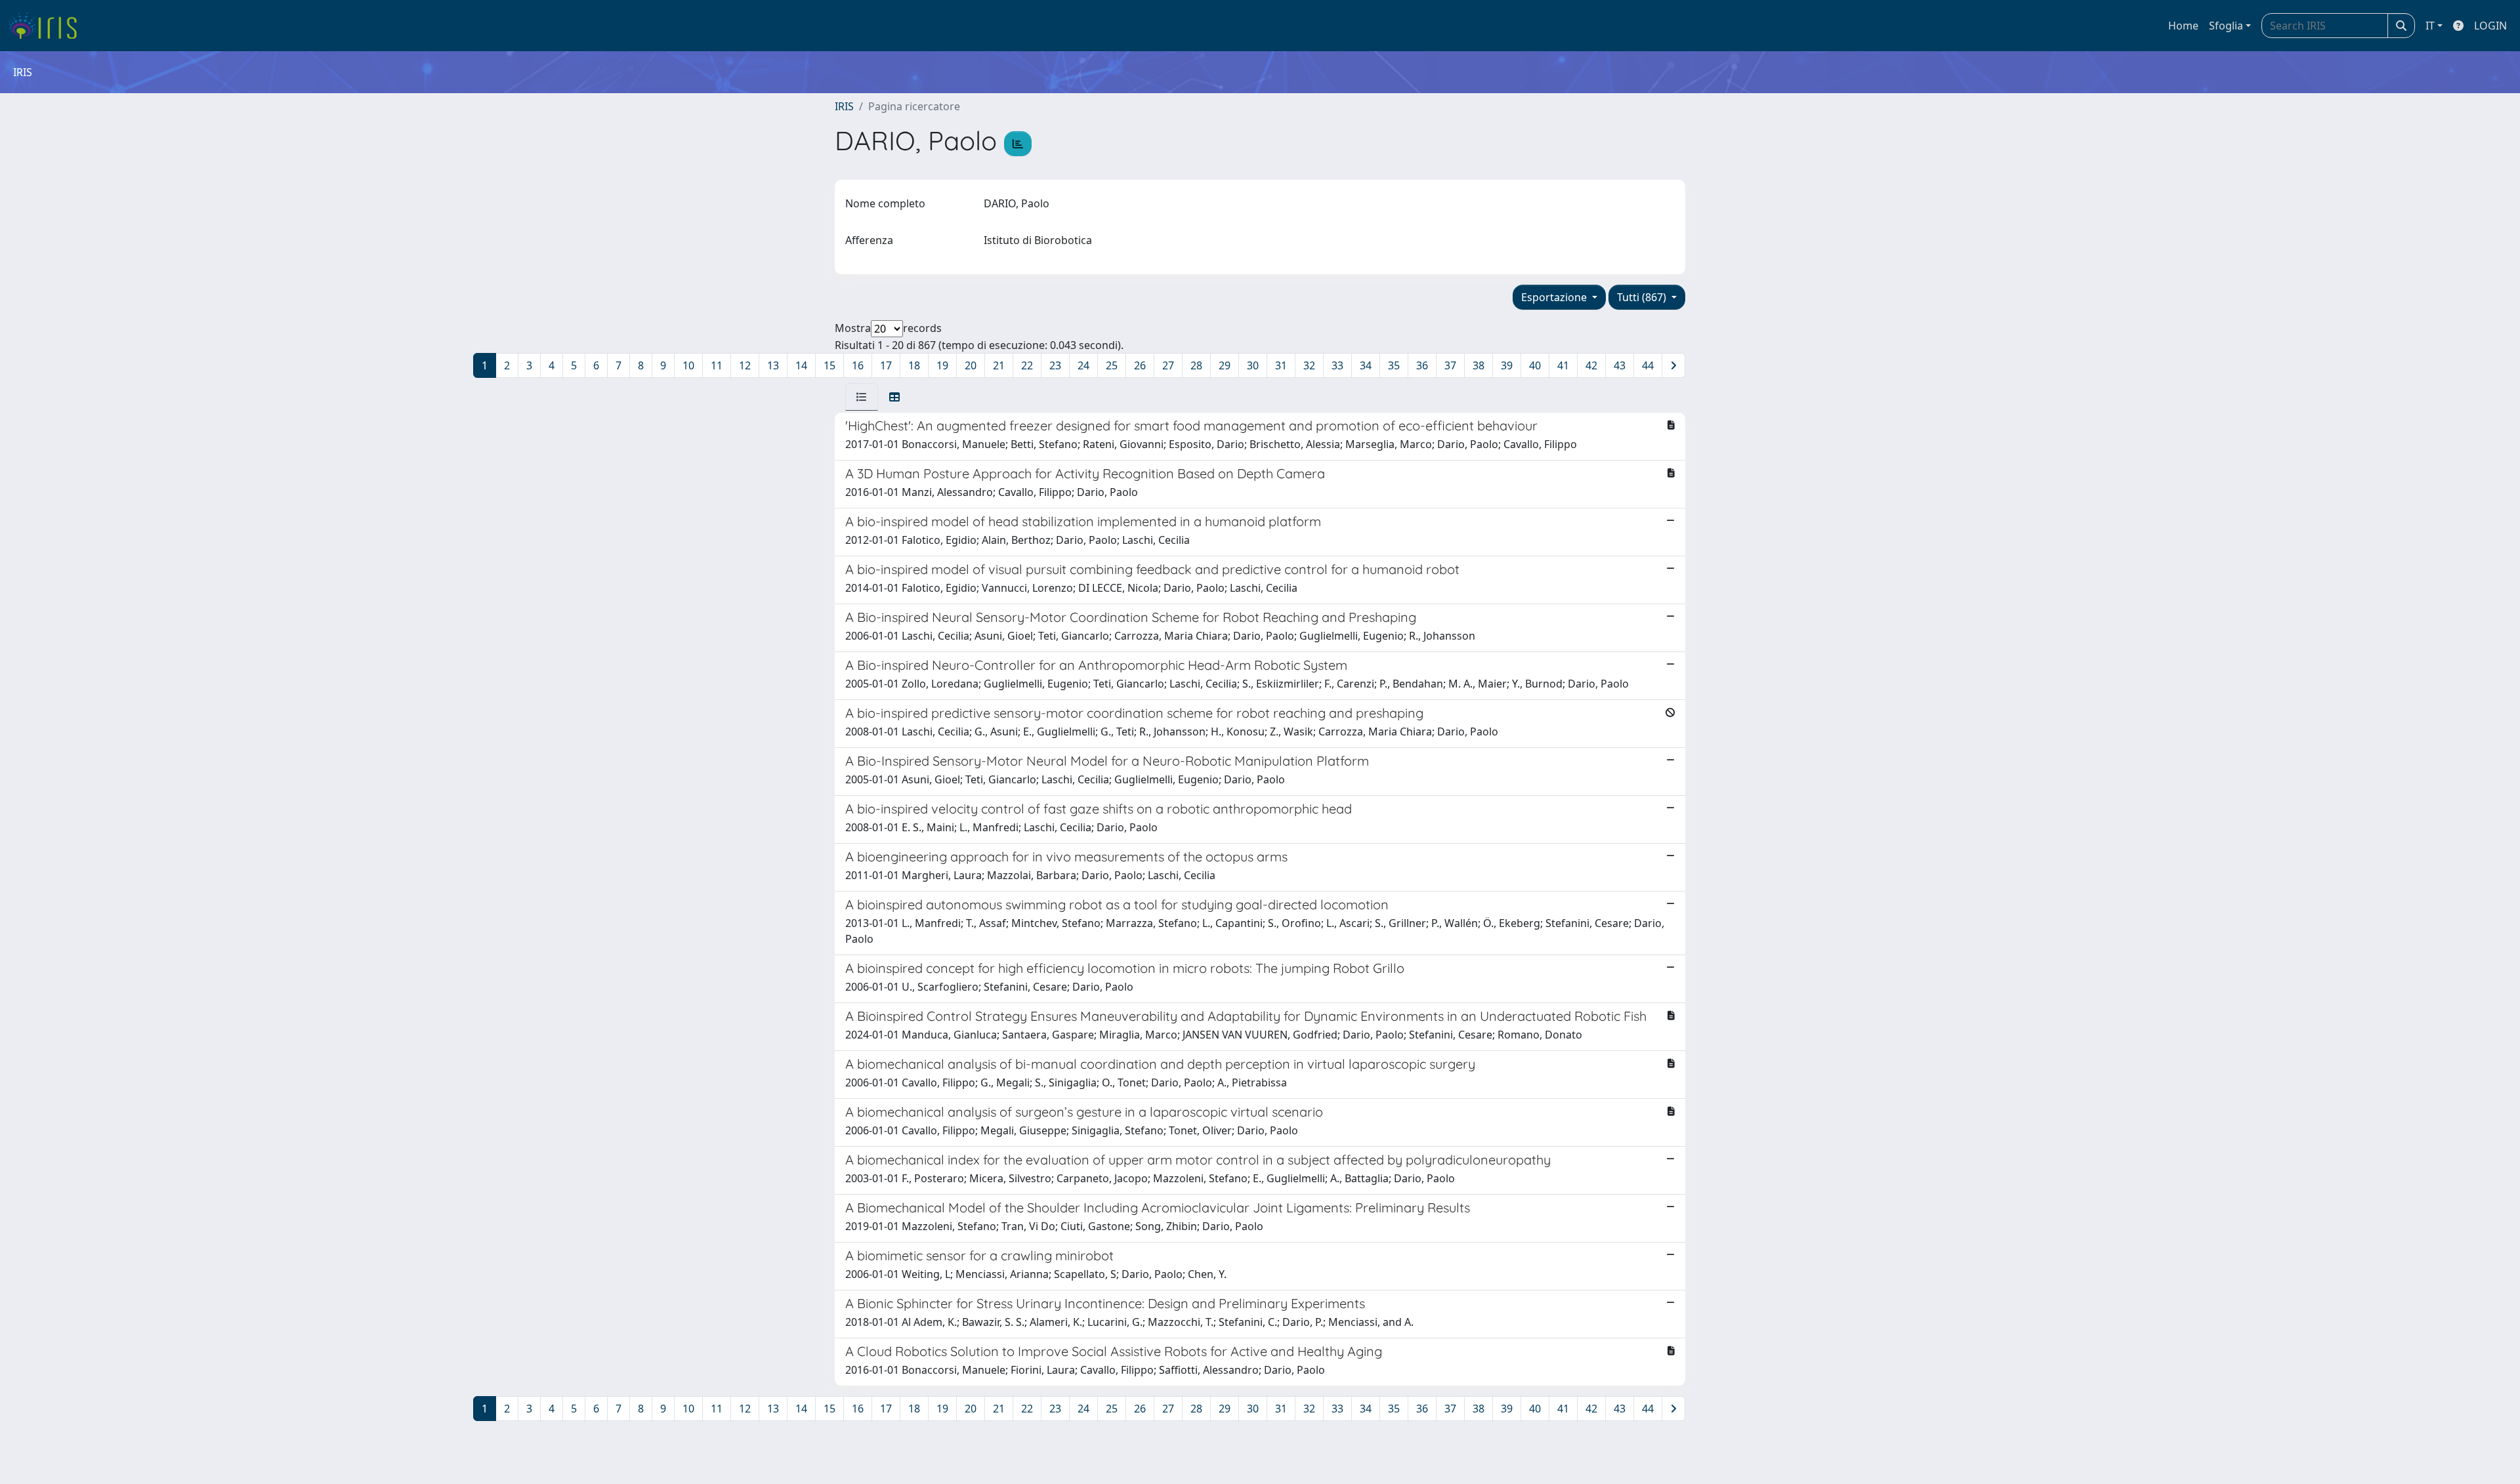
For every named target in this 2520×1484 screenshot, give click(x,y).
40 (1535, 365)
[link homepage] (48, 26)
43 (1620, 365)
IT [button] (2430, 26)
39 (1507, 365)
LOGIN (2490, 26)
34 (1366, 365)
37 (1450, 365)
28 (1196, 365)
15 (829, 365)
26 (1140, 365)
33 (1337, 365)
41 (1563, 365)
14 (801, 365)
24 (1083, 365)
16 (858, 365)
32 (1309, 365)
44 (1648, 365)
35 (1394, 365)
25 (1112, 365)
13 (773, 365)
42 (1591, 365)
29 (1225, 365)
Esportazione (1555, 297)
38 (1479, 365)
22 (1027, 365)
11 (717, 365)
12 (745, 365)
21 (999, 365)
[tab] (862, 397)
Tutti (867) (1643, 297)
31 (1281, 365)
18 (914, 365)
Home (2183, 26)
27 (1168, 365)
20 (971, 365)
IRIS (844, 106)
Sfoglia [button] (2226, 26)
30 (1253, 365)
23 (1055, 365)
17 (886, 365)
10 (688, 365)
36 (1422, 365)
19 (942, 365)
